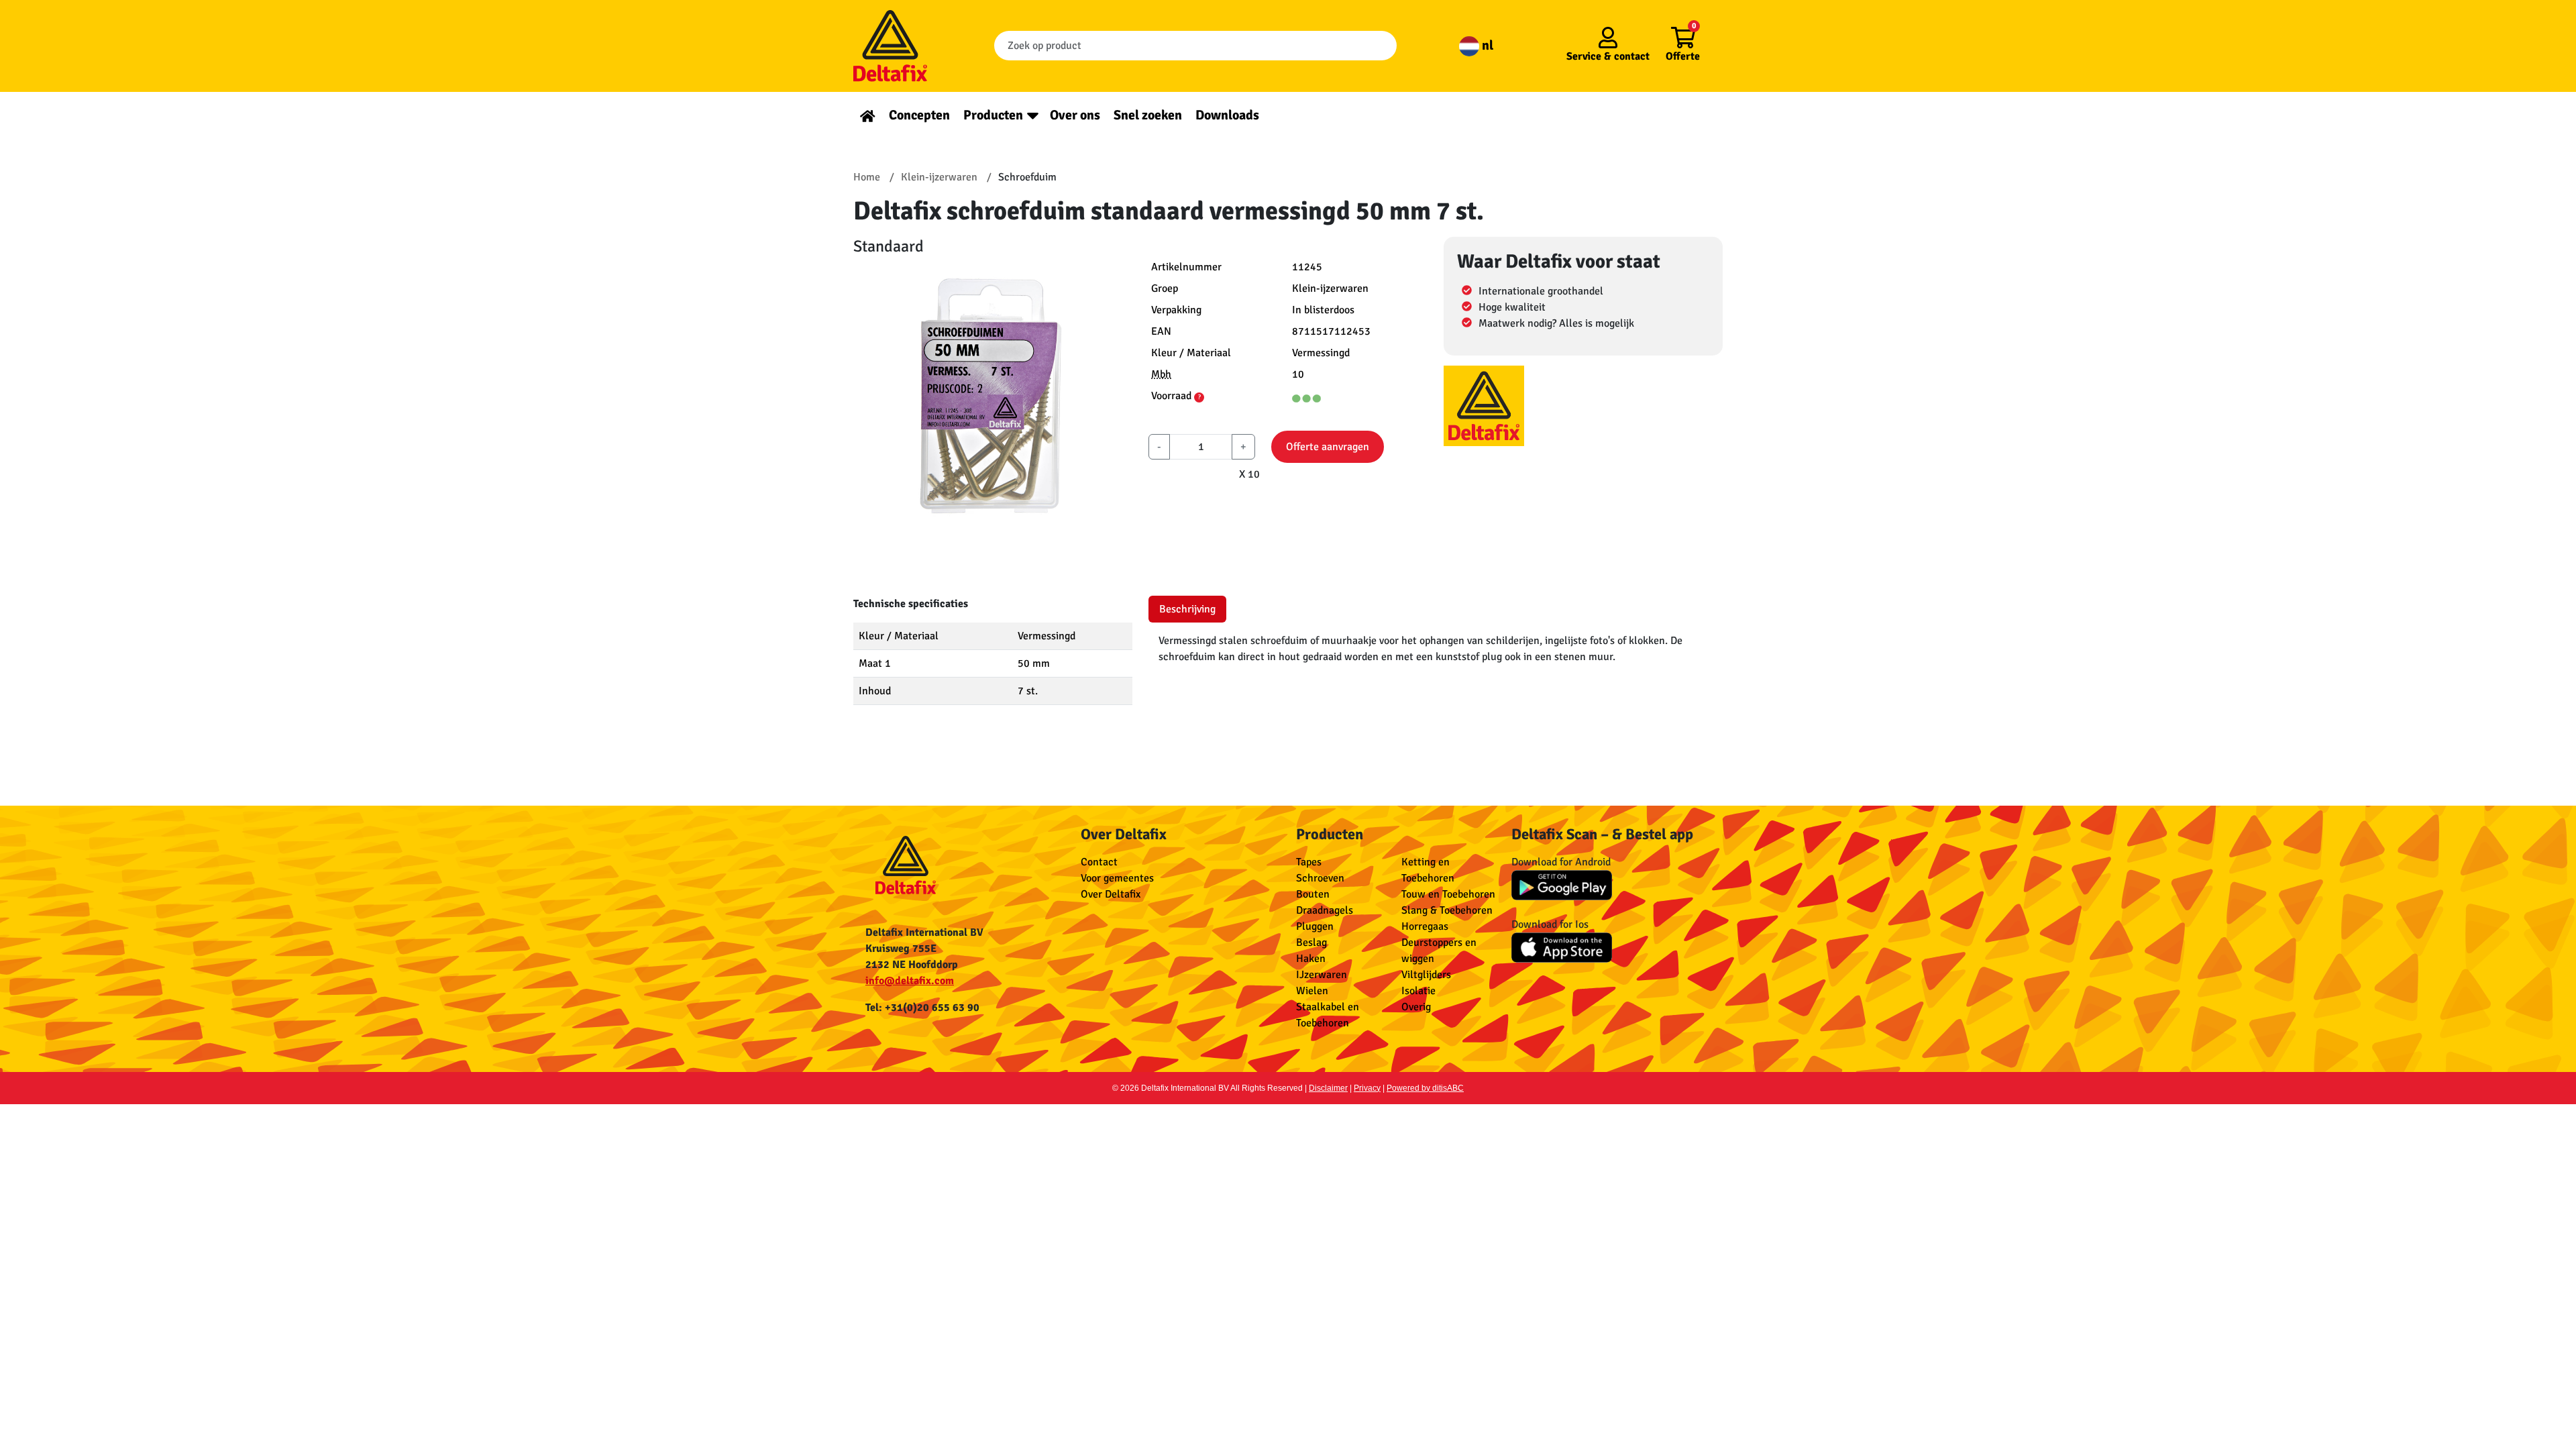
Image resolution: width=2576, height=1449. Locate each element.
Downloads (1227, 115)
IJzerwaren (1322, 975)
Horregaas (1425, 926)
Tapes (1309, 862)
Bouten (1313, 894)
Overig (1416, 1007)
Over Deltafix (1111, 894)
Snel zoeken (1148, 115)
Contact (1099, 862)
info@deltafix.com (910, 981)
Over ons (1075, 115)
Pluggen (1315, 926)
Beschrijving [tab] (1187, 609)
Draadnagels (1325, 910)
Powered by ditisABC (1425, 1088)
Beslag (1311, 943)
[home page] (868, 115)
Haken (1311, 959)
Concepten (919, 115)
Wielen (1312, 991)
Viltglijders (1426, 975)
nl (1486, 45)
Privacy (1367, 1088)
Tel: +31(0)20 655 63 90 (922, 1008)
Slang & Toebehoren (1447, 910)
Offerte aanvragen (1328, 447)
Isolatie (1418, 991)
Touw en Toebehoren (1448, 894)
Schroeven (1320, 878)
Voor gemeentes (1117, 878)
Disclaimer (1328, 1088)
